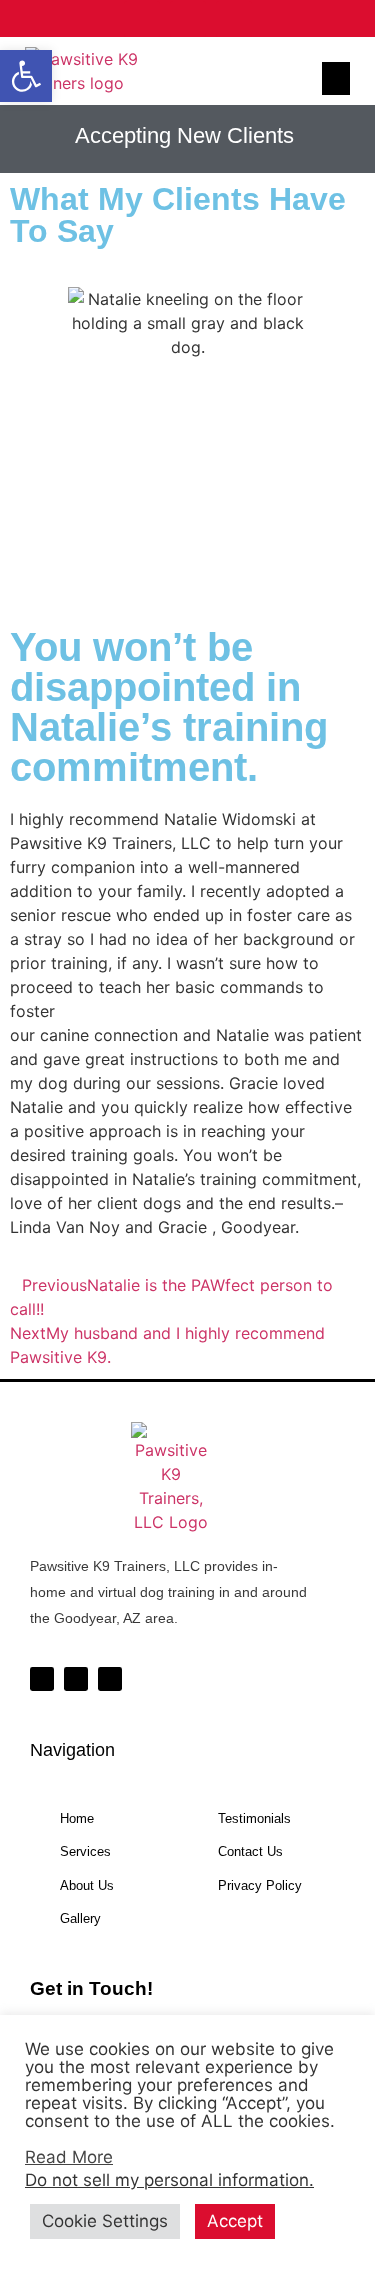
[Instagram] (188, 19)
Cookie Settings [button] (105, 2221)
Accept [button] (235, 2221)
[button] (26, 76)
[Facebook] (142, 19)
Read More (69, 2157)
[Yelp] (234, 19)
